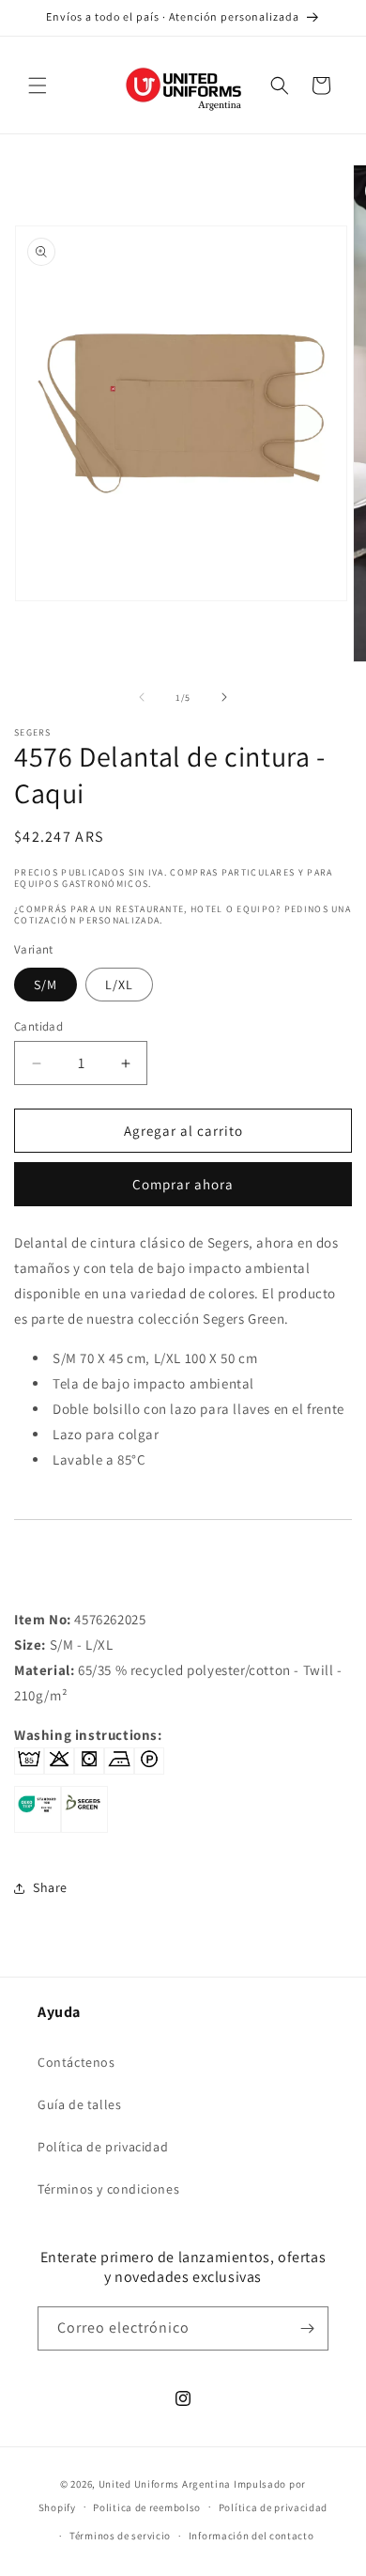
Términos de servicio (120, 2536)
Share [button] (50, 1887)
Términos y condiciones (108, 2189)
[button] (38, 85)
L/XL (119, 985)
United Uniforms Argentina (165, 2484)
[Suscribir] (307, 2328)
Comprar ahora (183, 1184)
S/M (46, 985)
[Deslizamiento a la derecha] (224, 697)
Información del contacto (252, 2536)
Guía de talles (79, 2104)
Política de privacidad (103, 2147)
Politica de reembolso (147, 2507)
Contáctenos (76, 2062)
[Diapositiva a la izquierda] (142, 697)
